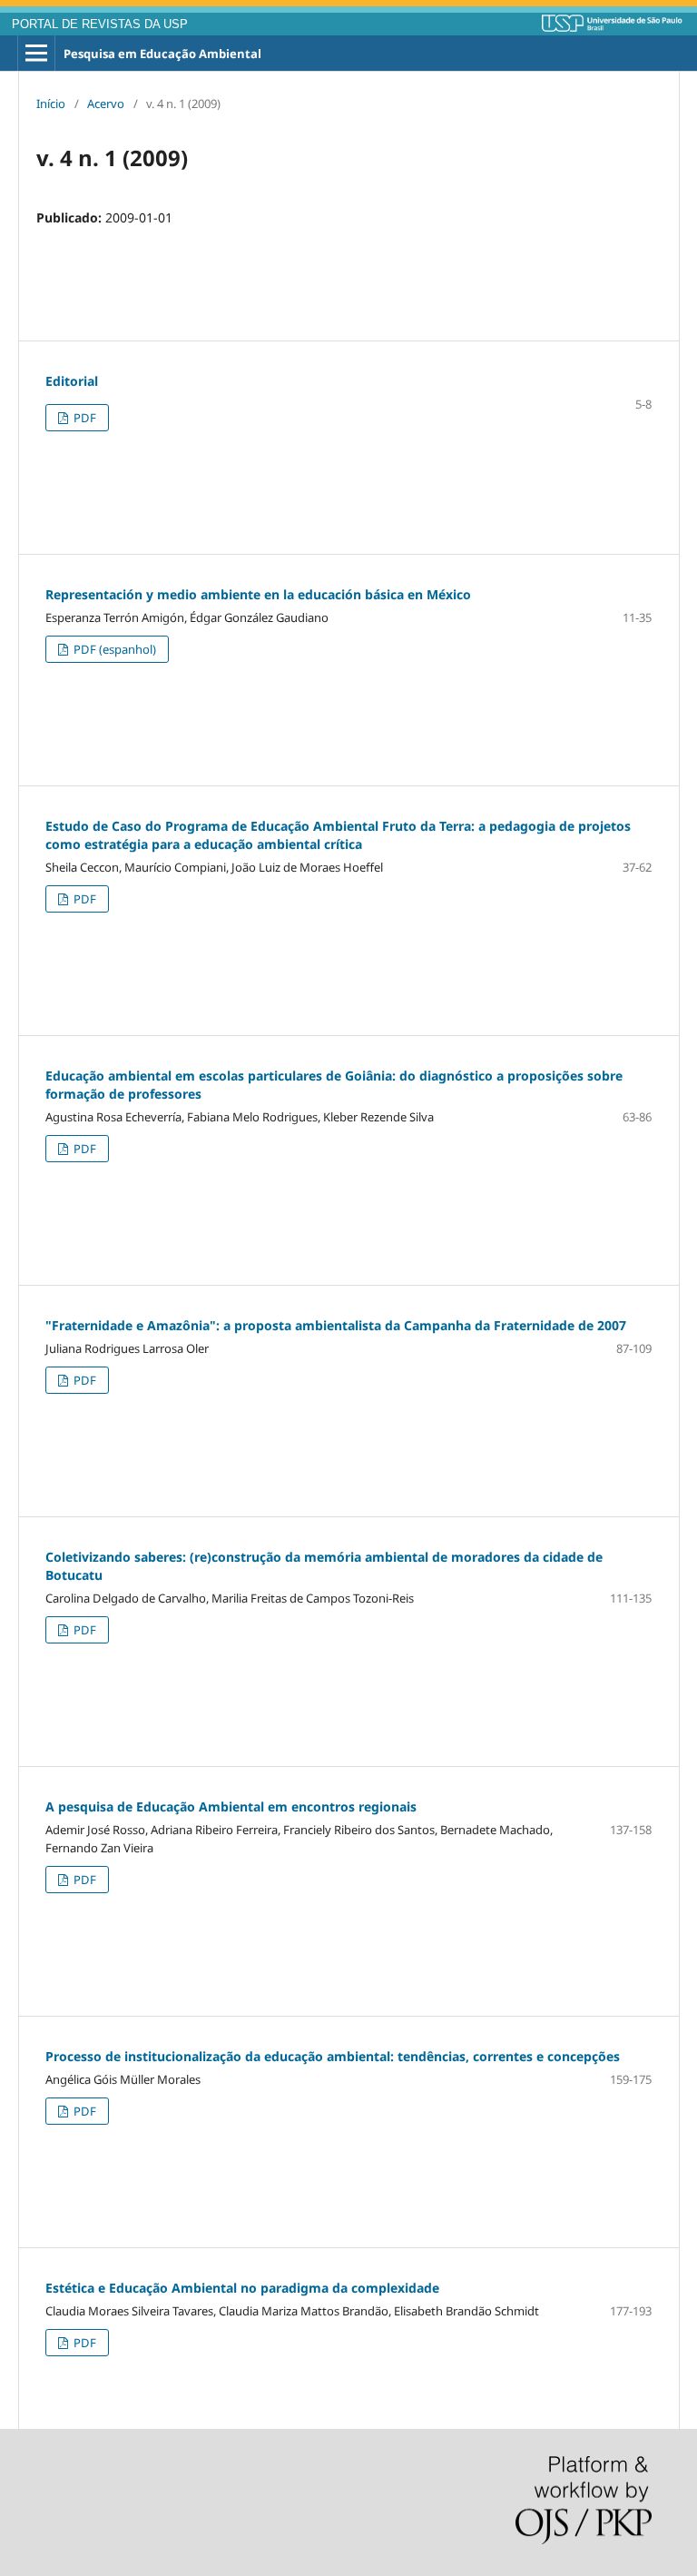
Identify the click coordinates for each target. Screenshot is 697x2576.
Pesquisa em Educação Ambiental (162, 54)
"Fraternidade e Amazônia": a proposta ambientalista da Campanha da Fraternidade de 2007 (336, 1325)
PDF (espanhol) (113, 649)
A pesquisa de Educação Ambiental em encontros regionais (231, 1806)
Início (51, 104)
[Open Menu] (36, 54)
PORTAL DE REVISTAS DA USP (100, 25)
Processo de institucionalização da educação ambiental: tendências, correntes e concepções (333, 2056)
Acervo (106, 104)
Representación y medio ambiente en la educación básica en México (258, 594)
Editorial (72, 381)
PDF (83, 418)
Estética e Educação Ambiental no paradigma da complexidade (242, 2288)
